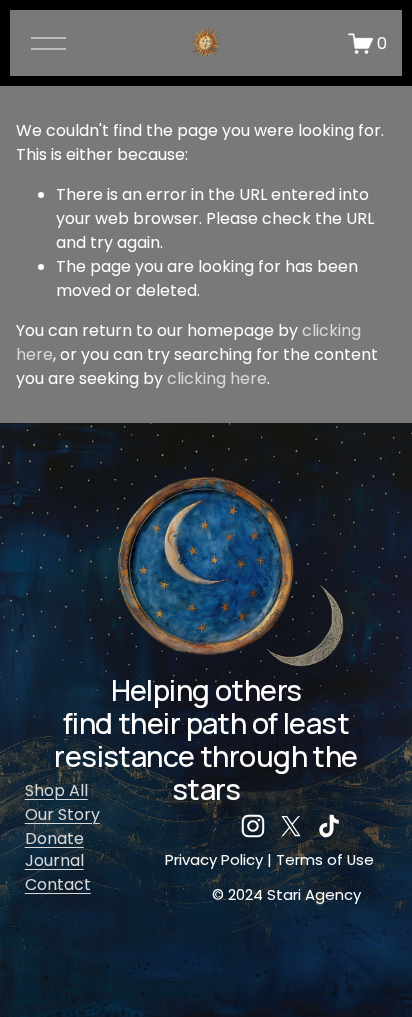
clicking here (217, 378)
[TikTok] (329, 826)
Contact (58, 884)
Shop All (56, 790)
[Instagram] (253, 826)
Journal (54, 860)
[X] (291, 826)
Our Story (62, 814)
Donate (54, 838)
